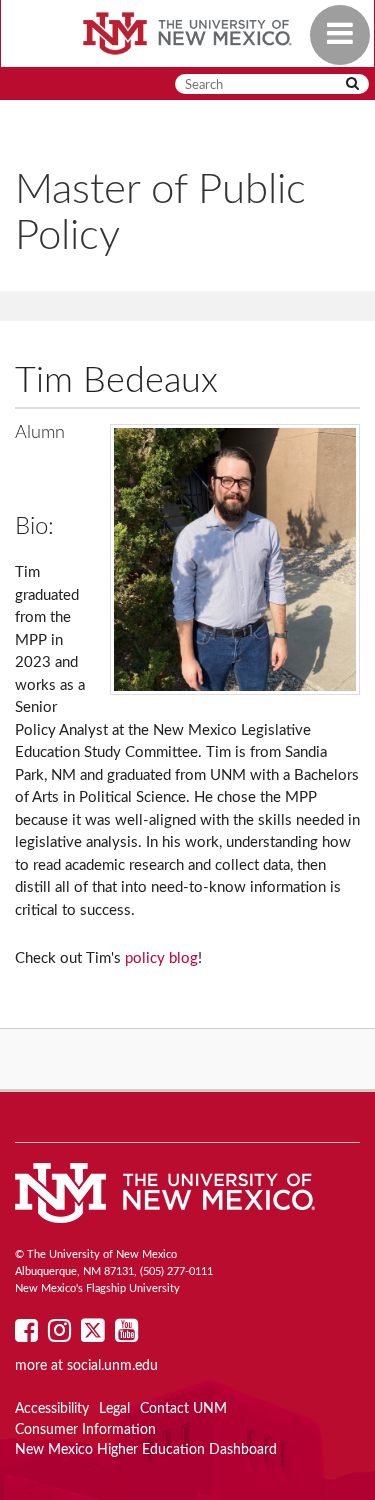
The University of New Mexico (187, 35)
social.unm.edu (112, 1366)
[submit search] (352, 84)
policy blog (161, 958)
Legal (114, 1409)
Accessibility (52, 1409)
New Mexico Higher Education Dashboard (146, 1450)
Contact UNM (183, 1409)
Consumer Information (85, 1430)
